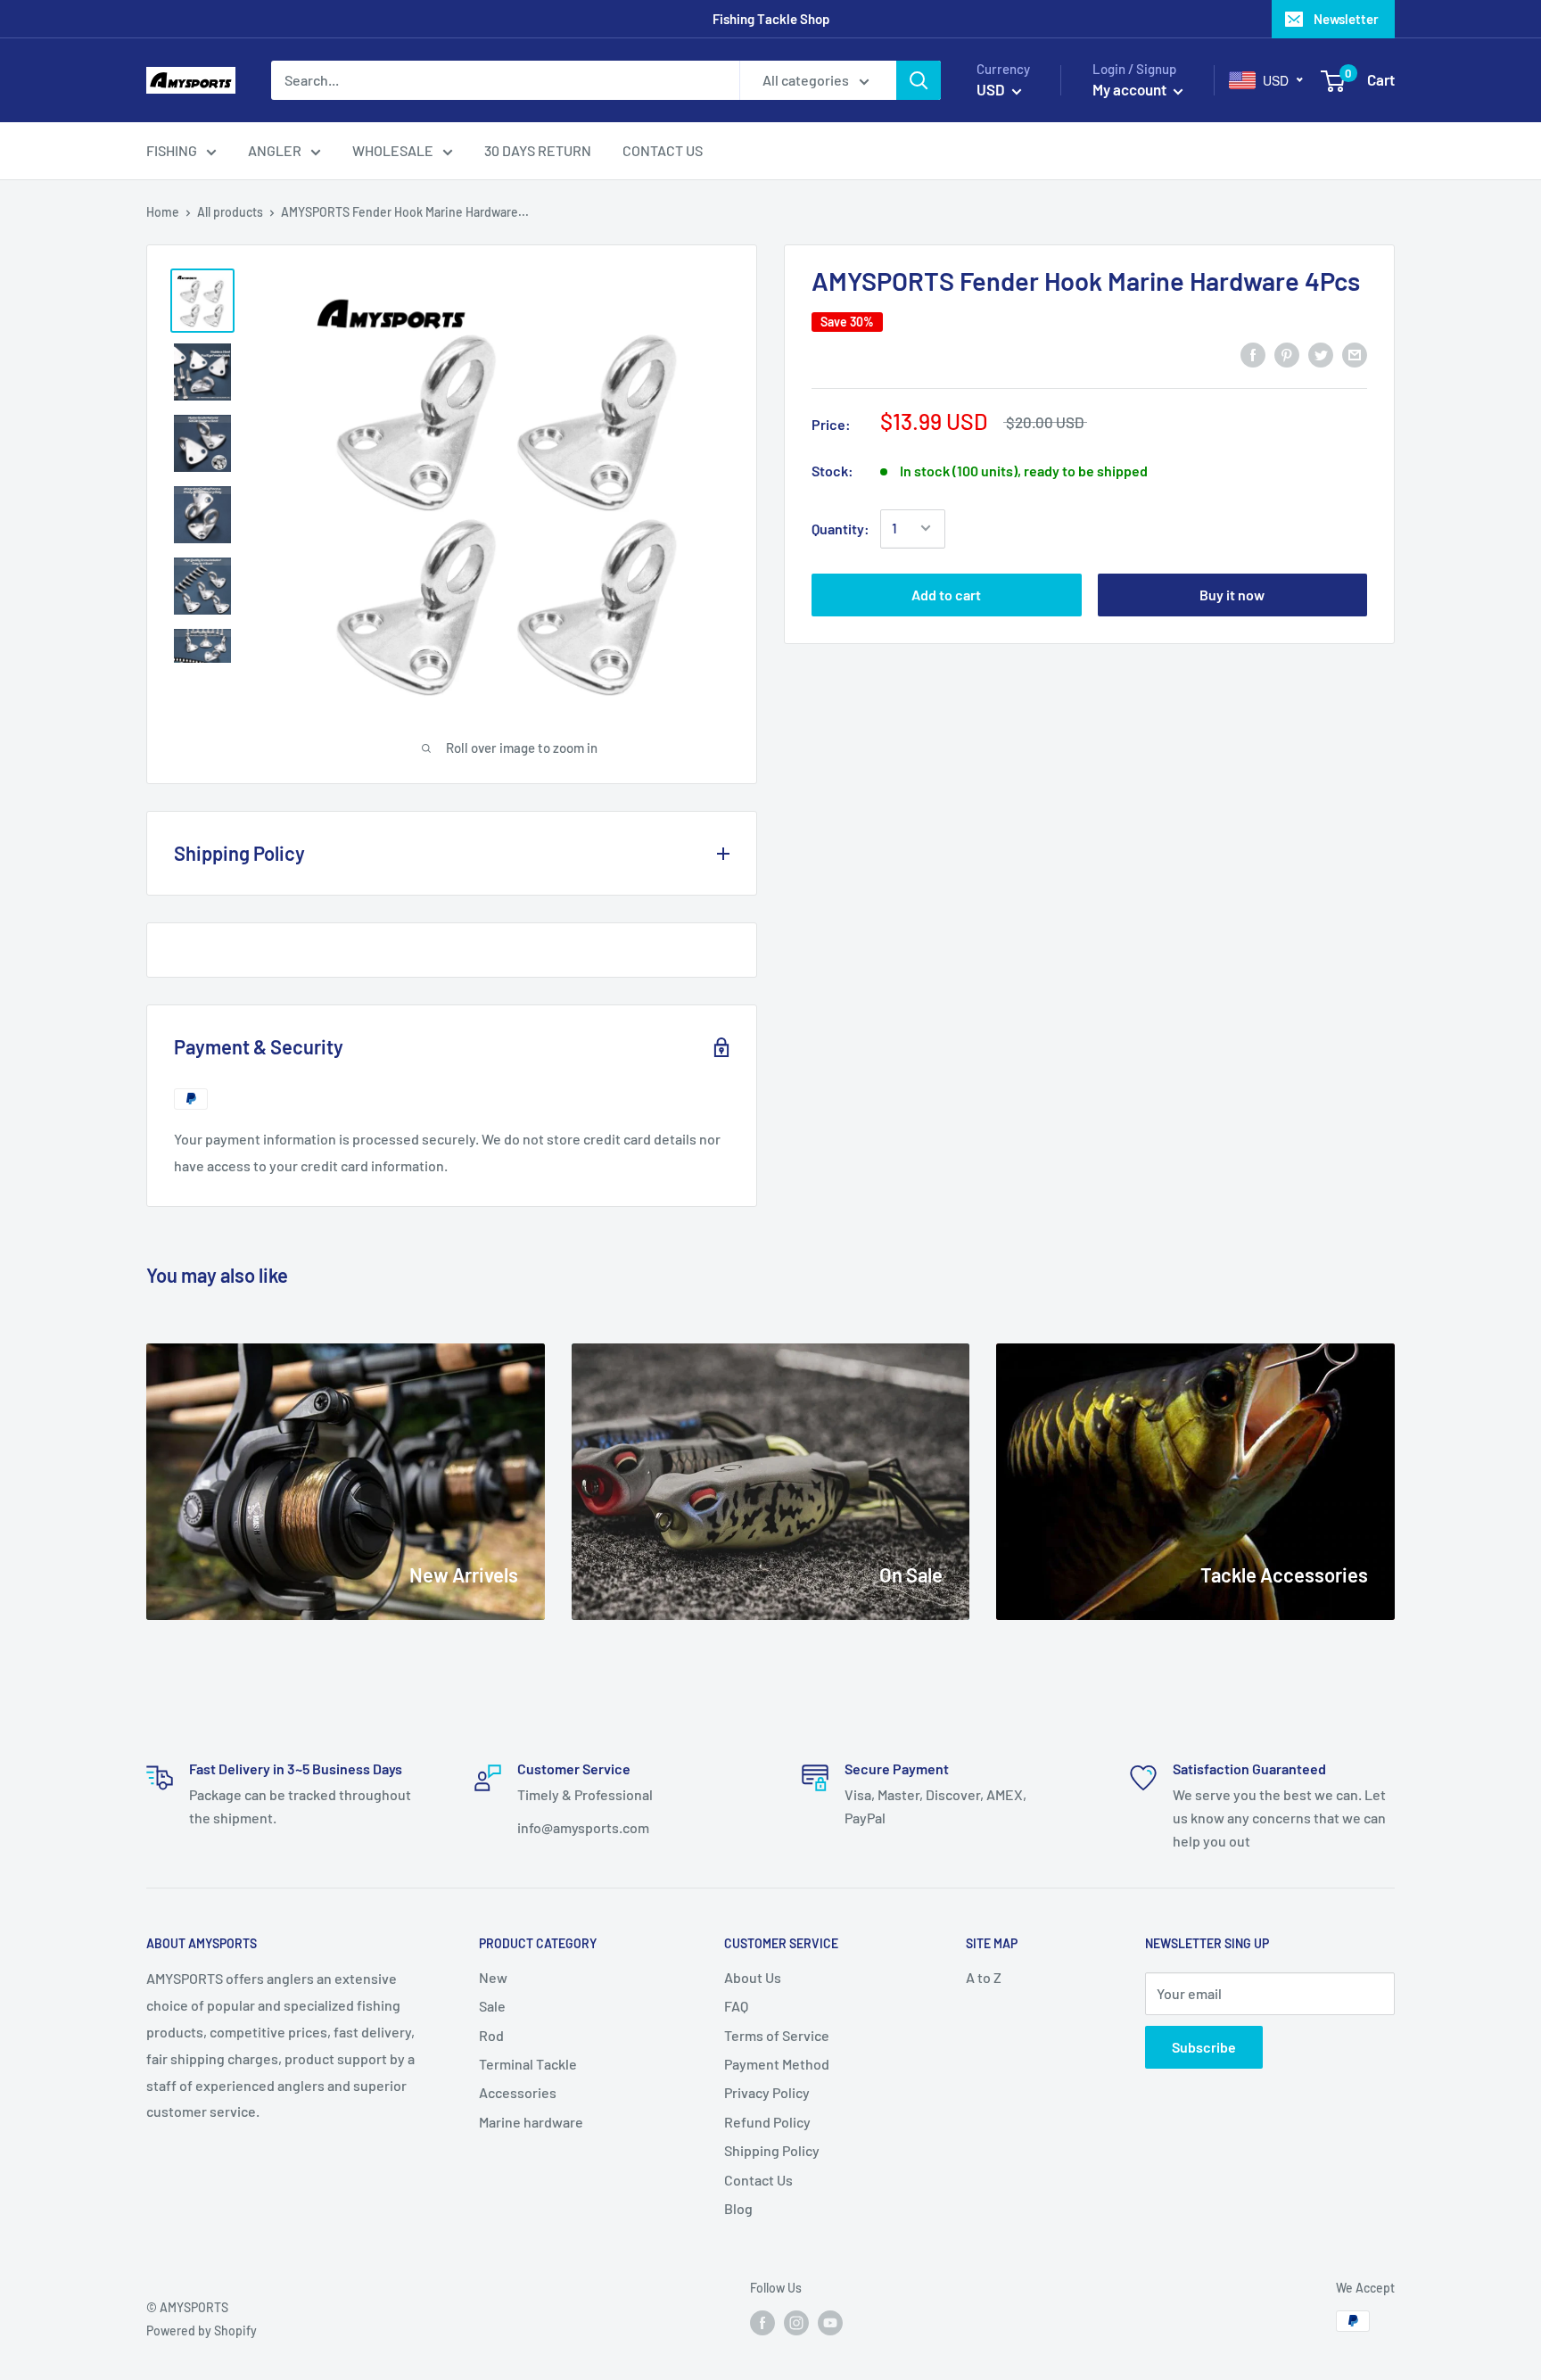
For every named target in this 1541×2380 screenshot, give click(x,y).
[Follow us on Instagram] (796, 2323)
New (493, 1977)
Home (163, 212)
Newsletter (1346, 19)
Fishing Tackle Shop (771, 19)
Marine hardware (531, 2122)
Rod (491, 2035)
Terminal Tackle (528, 2064)
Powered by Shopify (202, 2330)
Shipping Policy (772, 2150)
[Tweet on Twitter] (1321, 355)
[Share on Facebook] (1253, 355)
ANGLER (275, 150)
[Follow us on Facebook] (762, 2323)
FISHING (172, 150)
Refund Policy (767, 2122)
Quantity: (841, 528)
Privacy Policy (767, 2092)
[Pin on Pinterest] (1287, 355)
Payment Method (777, 2064)
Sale (492, 2006)
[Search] (919, 80)
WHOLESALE (393, 150)
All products (230, 212)
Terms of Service (777, 2035)
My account (1131, 89)
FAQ (736, 2006)
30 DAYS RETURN (538, 150)
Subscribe (1204, 2047)
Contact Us (758, 2180)
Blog (738, 2208)
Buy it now (1232, 594)
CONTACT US (663, 150)
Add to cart (946, 594)
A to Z (984, 1977)
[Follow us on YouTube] (830, 2323)
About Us (753, 1977)
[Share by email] (1355, 355)
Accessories (518, 2092)
